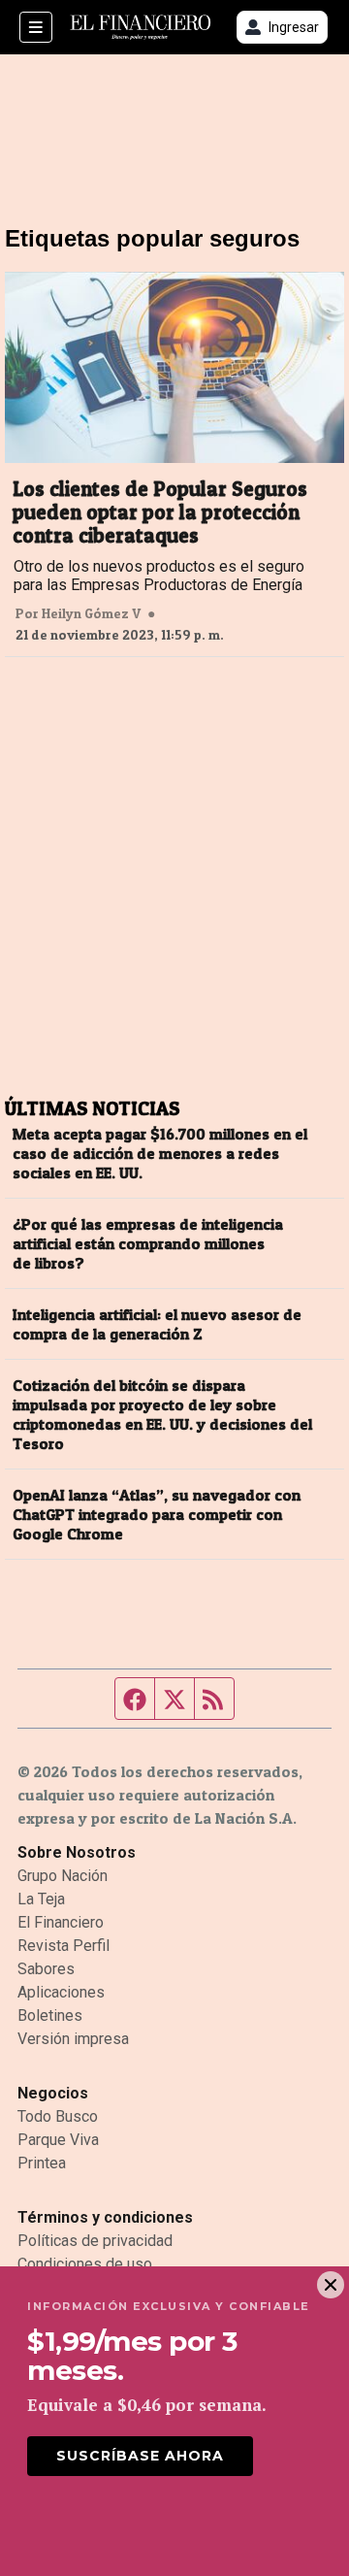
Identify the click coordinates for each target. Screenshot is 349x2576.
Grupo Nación (63, 1876)
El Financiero (61, 1922)
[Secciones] (36, 27)
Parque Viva (58, 2140)
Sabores (46, 1969)
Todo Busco (58, 2116)
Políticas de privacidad (95, 2241)
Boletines (50, 2015)
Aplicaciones (61, 1992)
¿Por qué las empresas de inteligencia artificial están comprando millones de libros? (148, 1243)
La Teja (41, 1899)
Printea (42, 2163)
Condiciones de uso (85, 2264)
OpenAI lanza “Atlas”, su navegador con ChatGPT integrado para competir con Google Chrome (157, 1514)
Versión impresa (73, 2039)
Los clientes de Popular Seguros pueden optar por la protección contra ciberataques (160, 512)
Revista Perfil (63, 1946)
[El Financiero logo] (141, 28)
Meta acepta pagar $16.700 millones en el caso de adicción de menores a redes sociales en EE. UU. (160, 1153)
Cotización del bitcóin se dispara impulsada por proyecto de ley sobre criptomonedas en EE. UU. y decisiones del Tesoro (162, 1414)
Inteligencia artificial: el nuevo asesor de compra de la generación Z (157, 1324)
